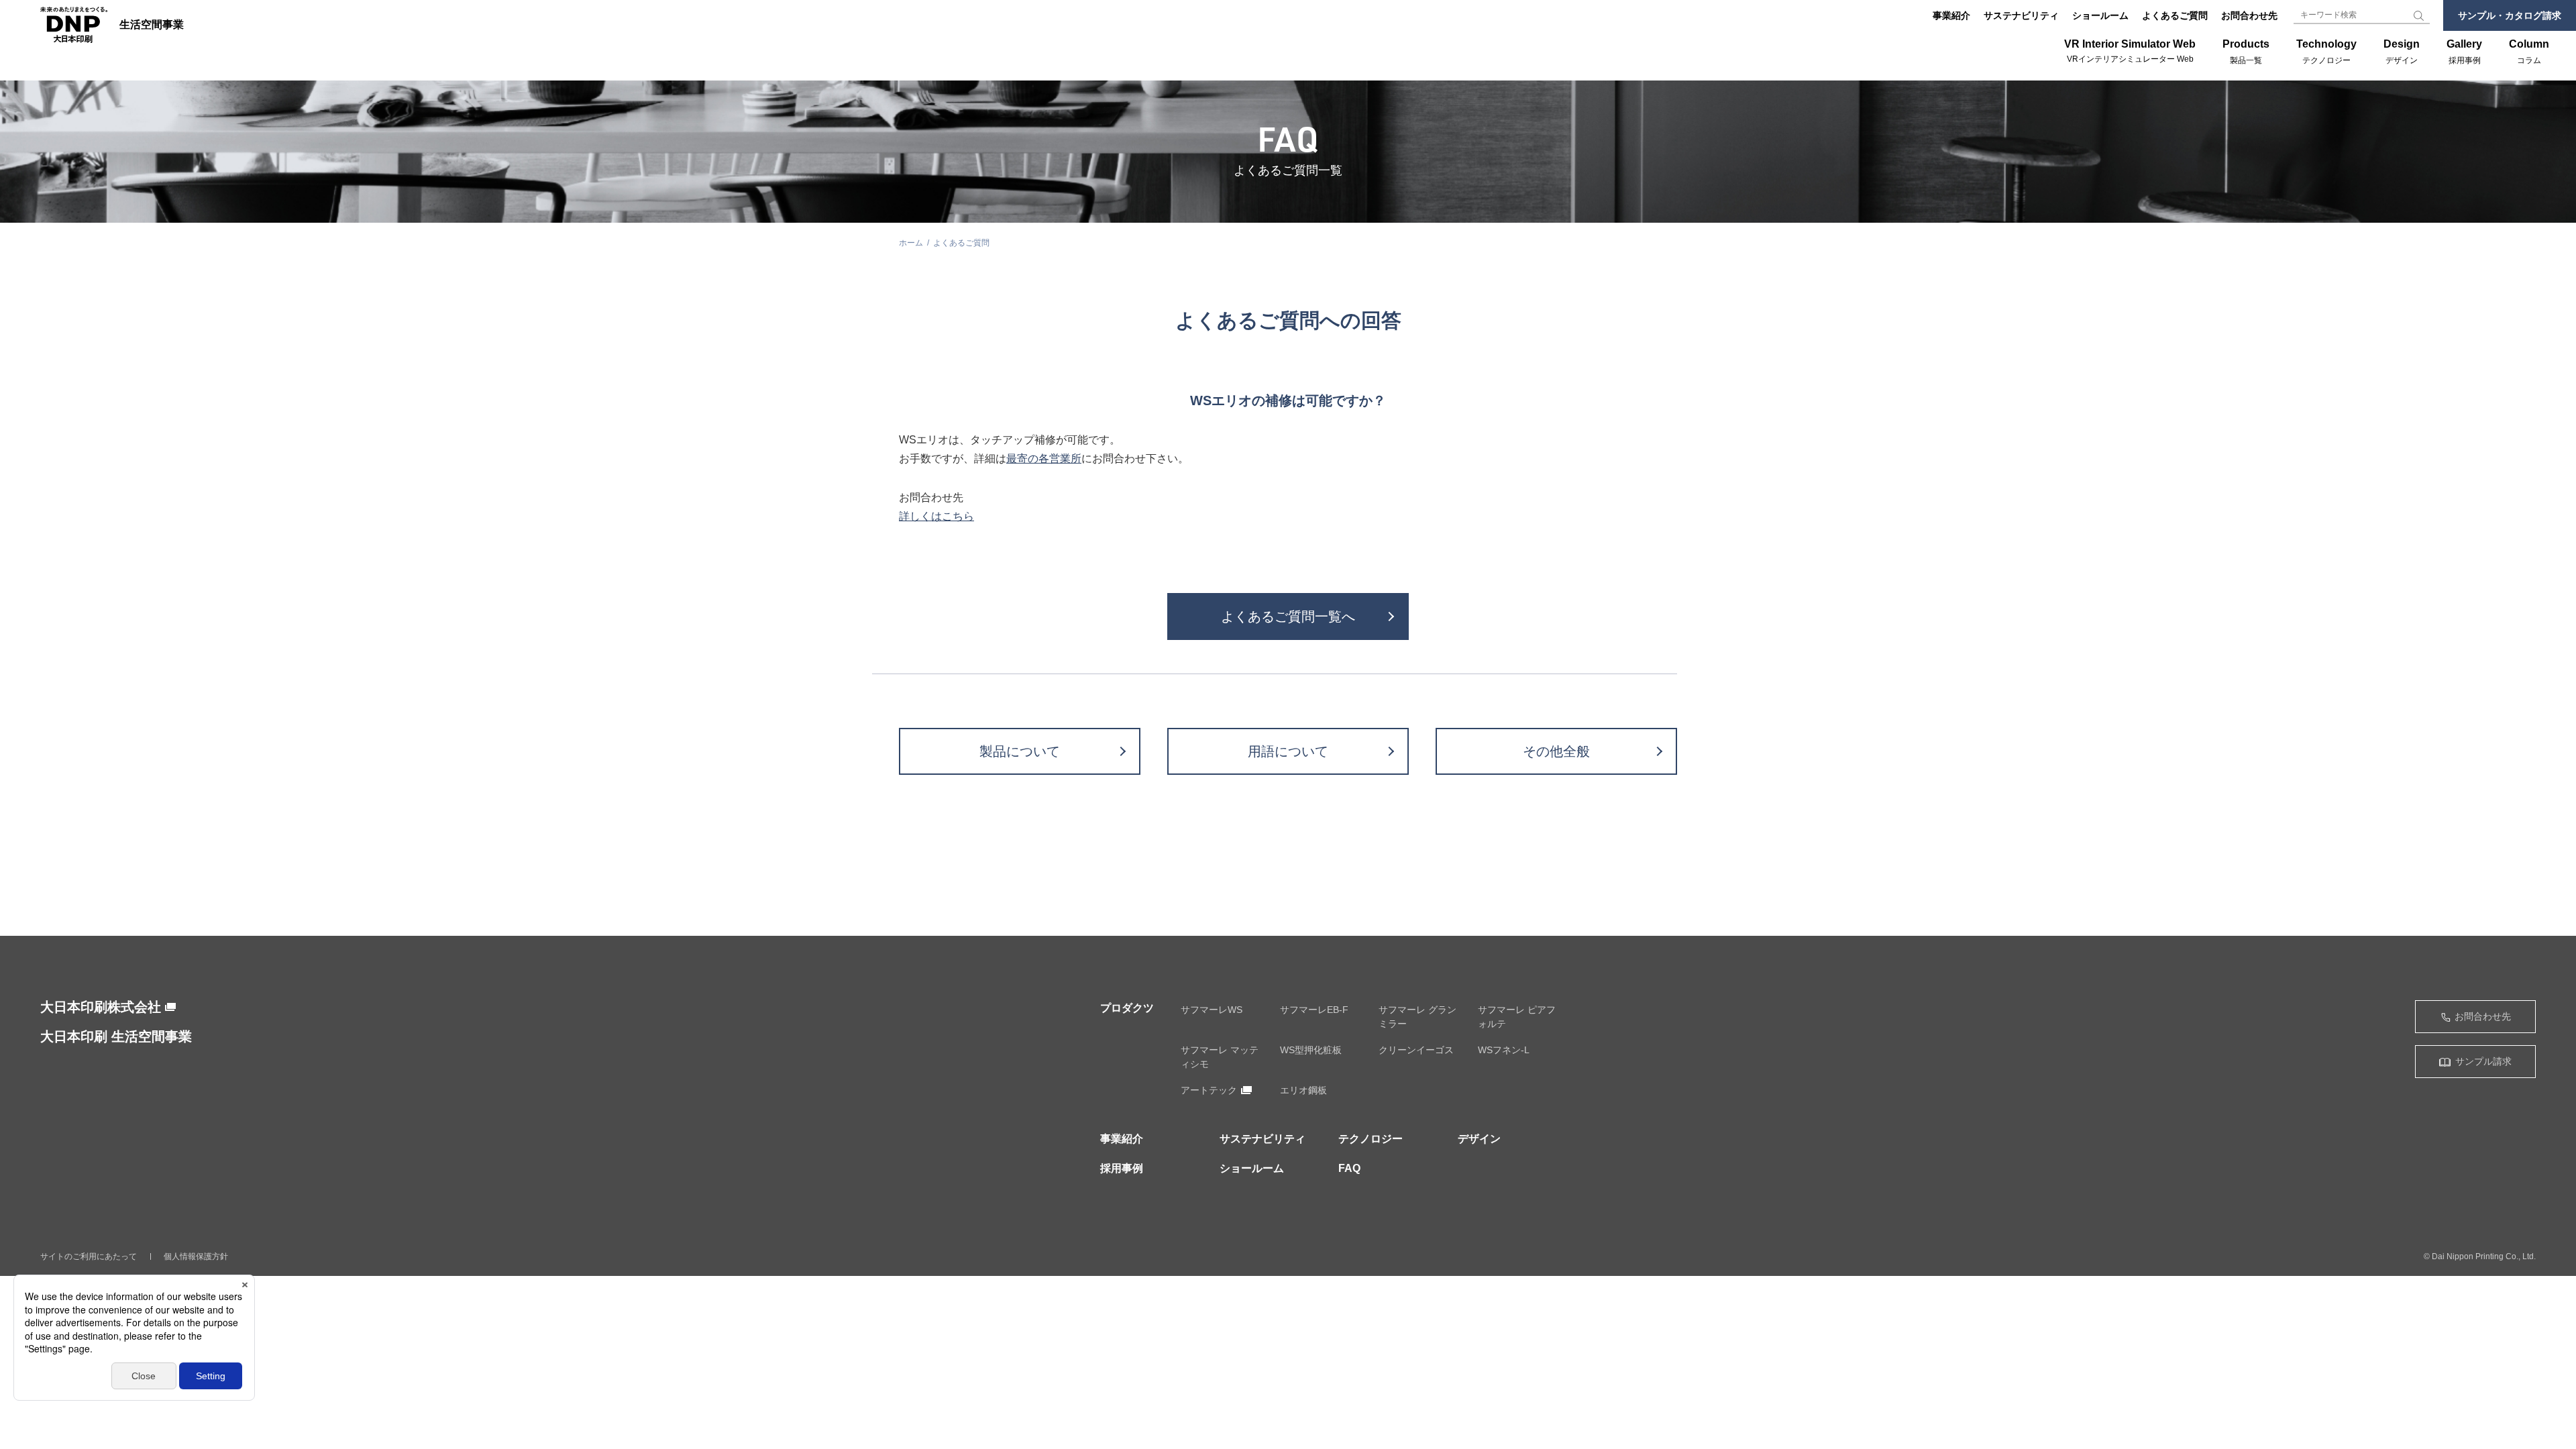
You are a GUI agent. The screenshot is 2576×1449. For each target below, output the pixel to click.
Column (2529, 52)
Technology (2326, 52)
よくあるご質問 (2175, 15)
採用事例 (1122, 1168)
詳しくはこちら (936, 516)
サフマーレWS (1212, 1010)
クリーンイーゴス (1416, 1050)
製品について (1020, 751)
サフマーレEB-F (1314, 1010)
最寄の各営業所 (1044, 459)
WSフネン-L (1504, 1050)
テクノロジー (1371, 1139)
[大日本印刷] (74, 25)
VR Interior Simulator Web (2130, 51)
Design (2402, 52)
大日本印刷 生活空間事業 (116, 1036)
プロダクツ (1127, 1008)
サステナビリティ (2021, 15)
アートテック (1209, 1090)
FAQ (1349, 1168)
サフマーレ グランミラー (1417, 1017)
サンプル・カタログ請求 (2510, 15)
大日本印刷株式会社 (101, 1007)
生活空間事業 (152, 25)
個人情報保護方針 (196, 1256)
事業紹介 (1951, 15)
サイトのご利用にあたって (89, 1256)
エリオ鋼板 (1303, 1090)
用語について (1288, 751)
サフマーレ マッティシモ (1220, 1057)
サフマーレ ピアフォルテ (1517, 1017)
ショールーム (2100, 15)
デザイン (1479, 1139)
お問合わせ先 (2249, 15)
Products (2246, 52)
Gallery (2464, 52)
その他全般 (1556, 751)
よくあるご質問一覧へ (1288, 616)
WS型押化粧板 (1311, 1050)
